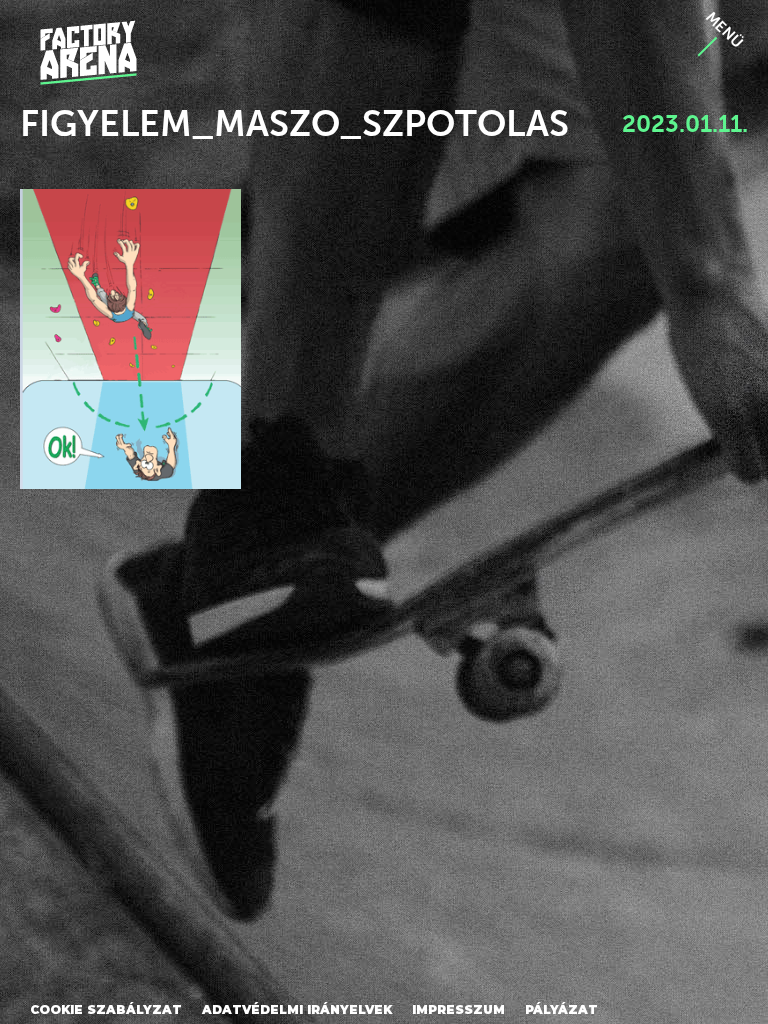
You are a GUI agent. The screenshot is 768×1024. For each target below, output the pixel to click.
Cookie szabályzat (106, 1009)
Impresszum (458, 1009)
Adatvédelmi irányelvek (297, 1009)
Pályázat (561, 1009)
